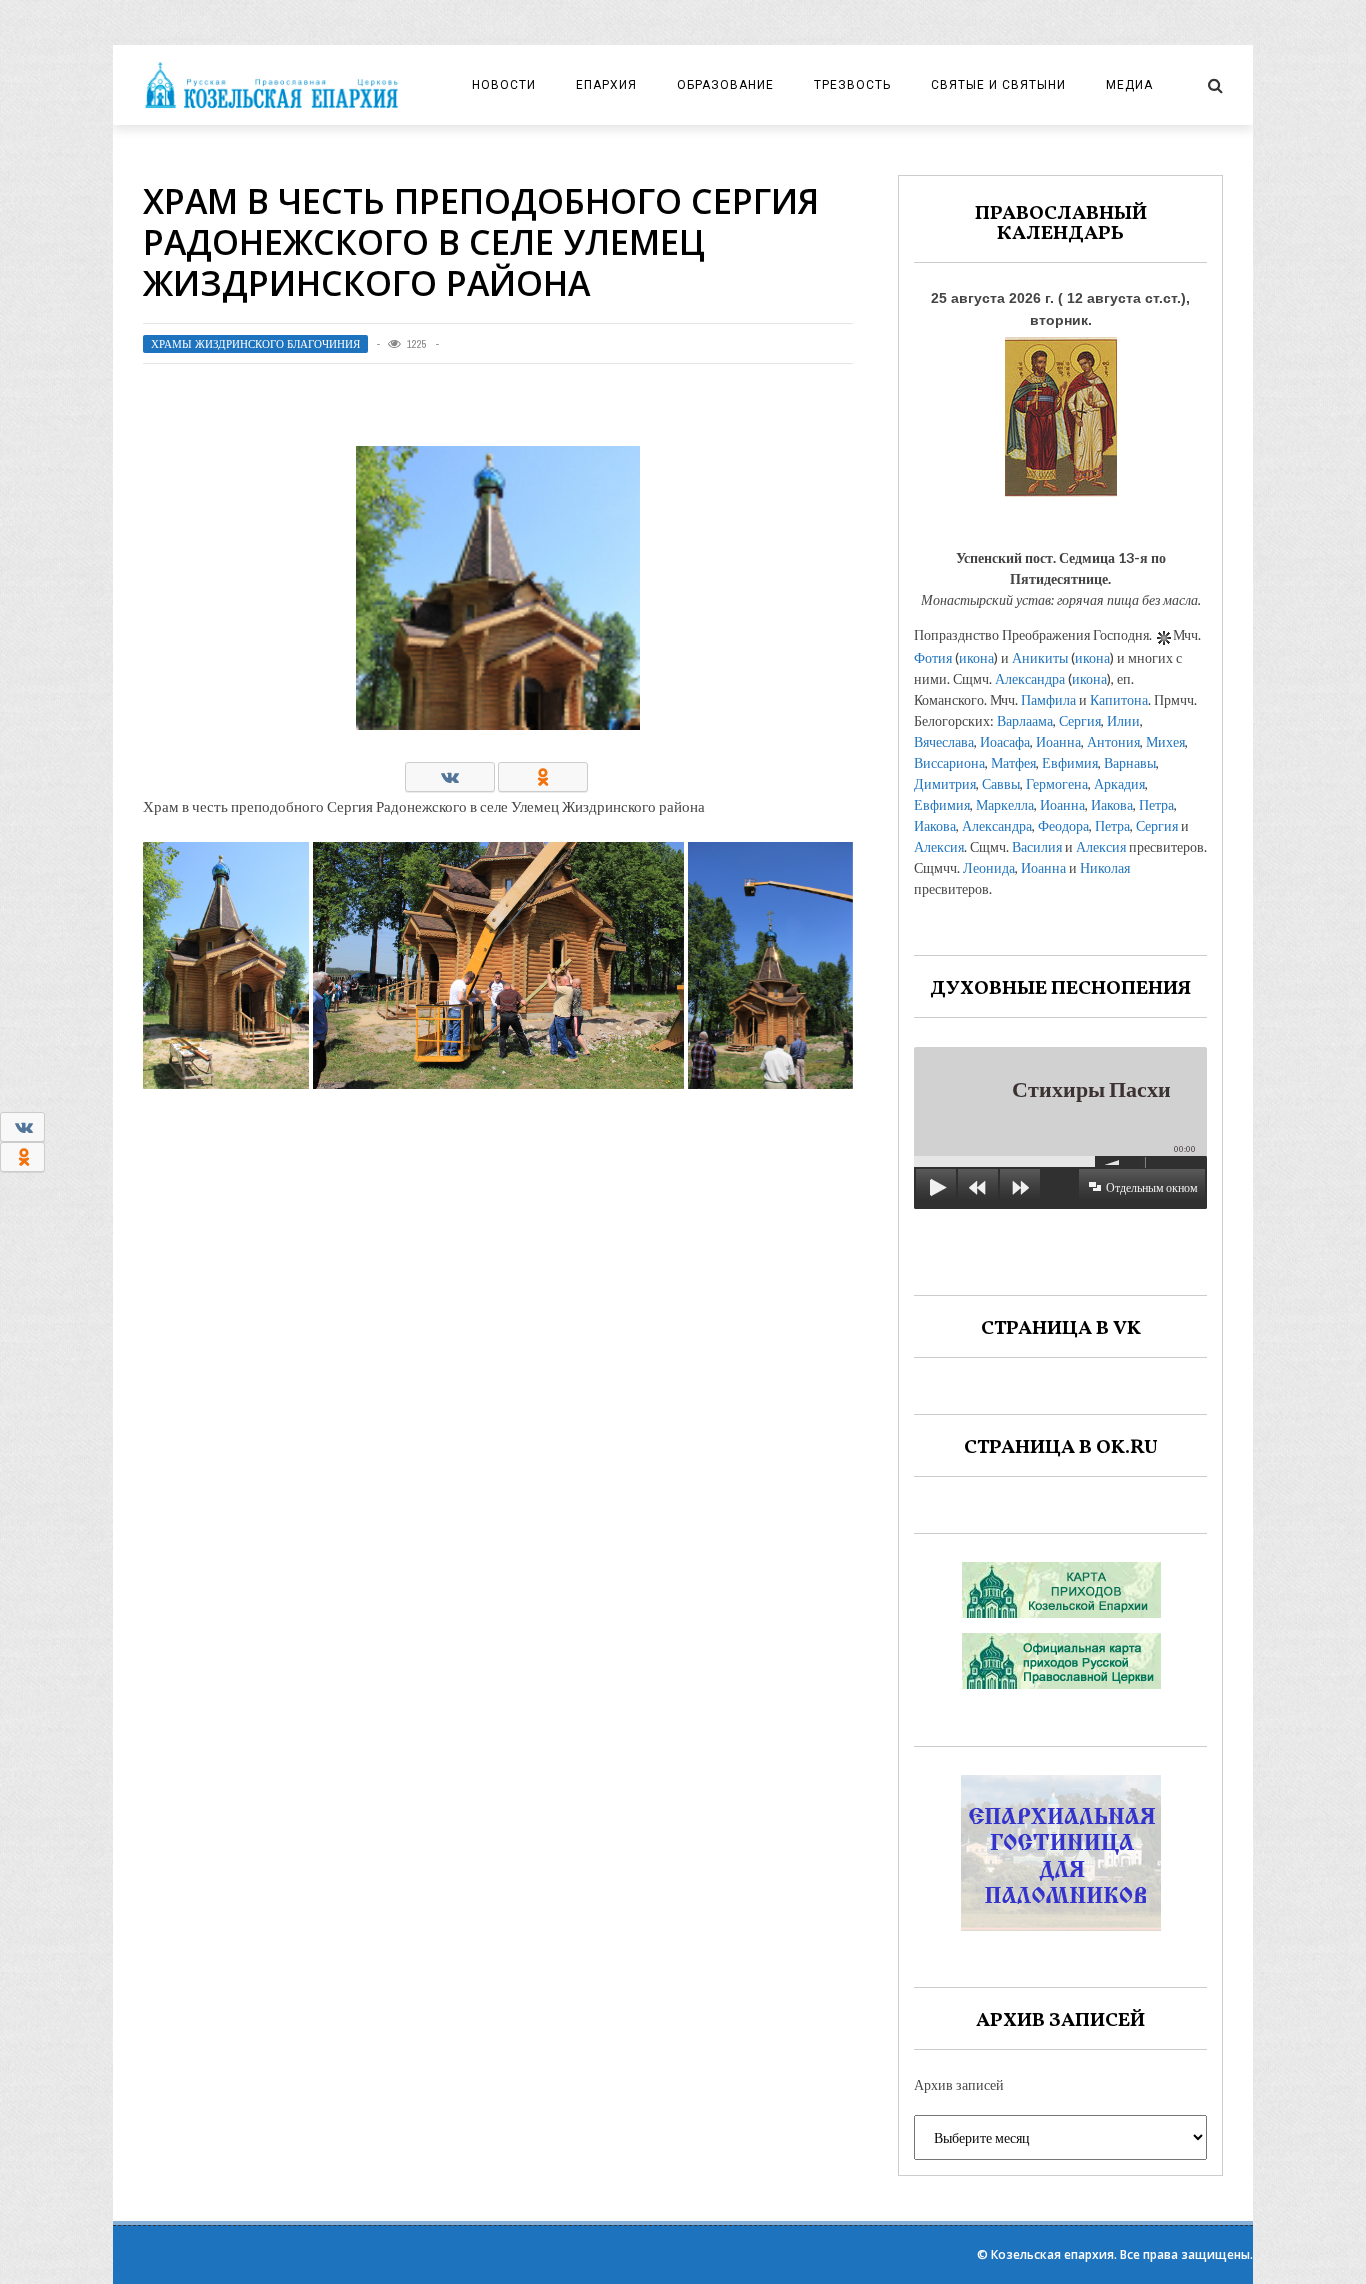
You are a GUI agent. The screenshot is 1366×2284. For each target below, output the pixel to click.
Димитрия (945, 783)
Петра (1156, 804)
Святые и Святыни (998, 85)
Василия (1037, 846)
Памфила (1048, 699)
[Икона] (1061, 411)
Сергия (1080, 720)
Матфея (1013, 762)
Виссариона (949, 762)
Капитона (1119, 699)
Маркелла (1005, 804)
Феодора (1063, 825)
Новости (504, 85)
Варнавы (1130, 762)
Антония (1113, 741)
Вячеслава (944, 741)
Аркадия (1119, 783)
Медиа (1129, 85)
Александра (1030, 678)
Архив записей (959, 2084)
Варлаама (1025, 720)
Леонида (989, 867)
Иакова (1112, 804)
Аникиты (1040, 657)
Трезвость (852, 85)
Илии (1123, 720)
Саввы (1001, 783)
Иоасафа (1005, 741)
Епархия (606, 85)
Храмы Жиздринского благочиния (255, 344)
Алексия (939, 846)
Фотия (933, 657)
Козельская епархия (1052, 2254)
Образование (725, 85)
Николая (1105, 867)
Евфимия (1070, 762)
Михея (1165, 741)
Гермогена (1057, 783)
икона (976, 657)
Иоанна (1058, 741)
